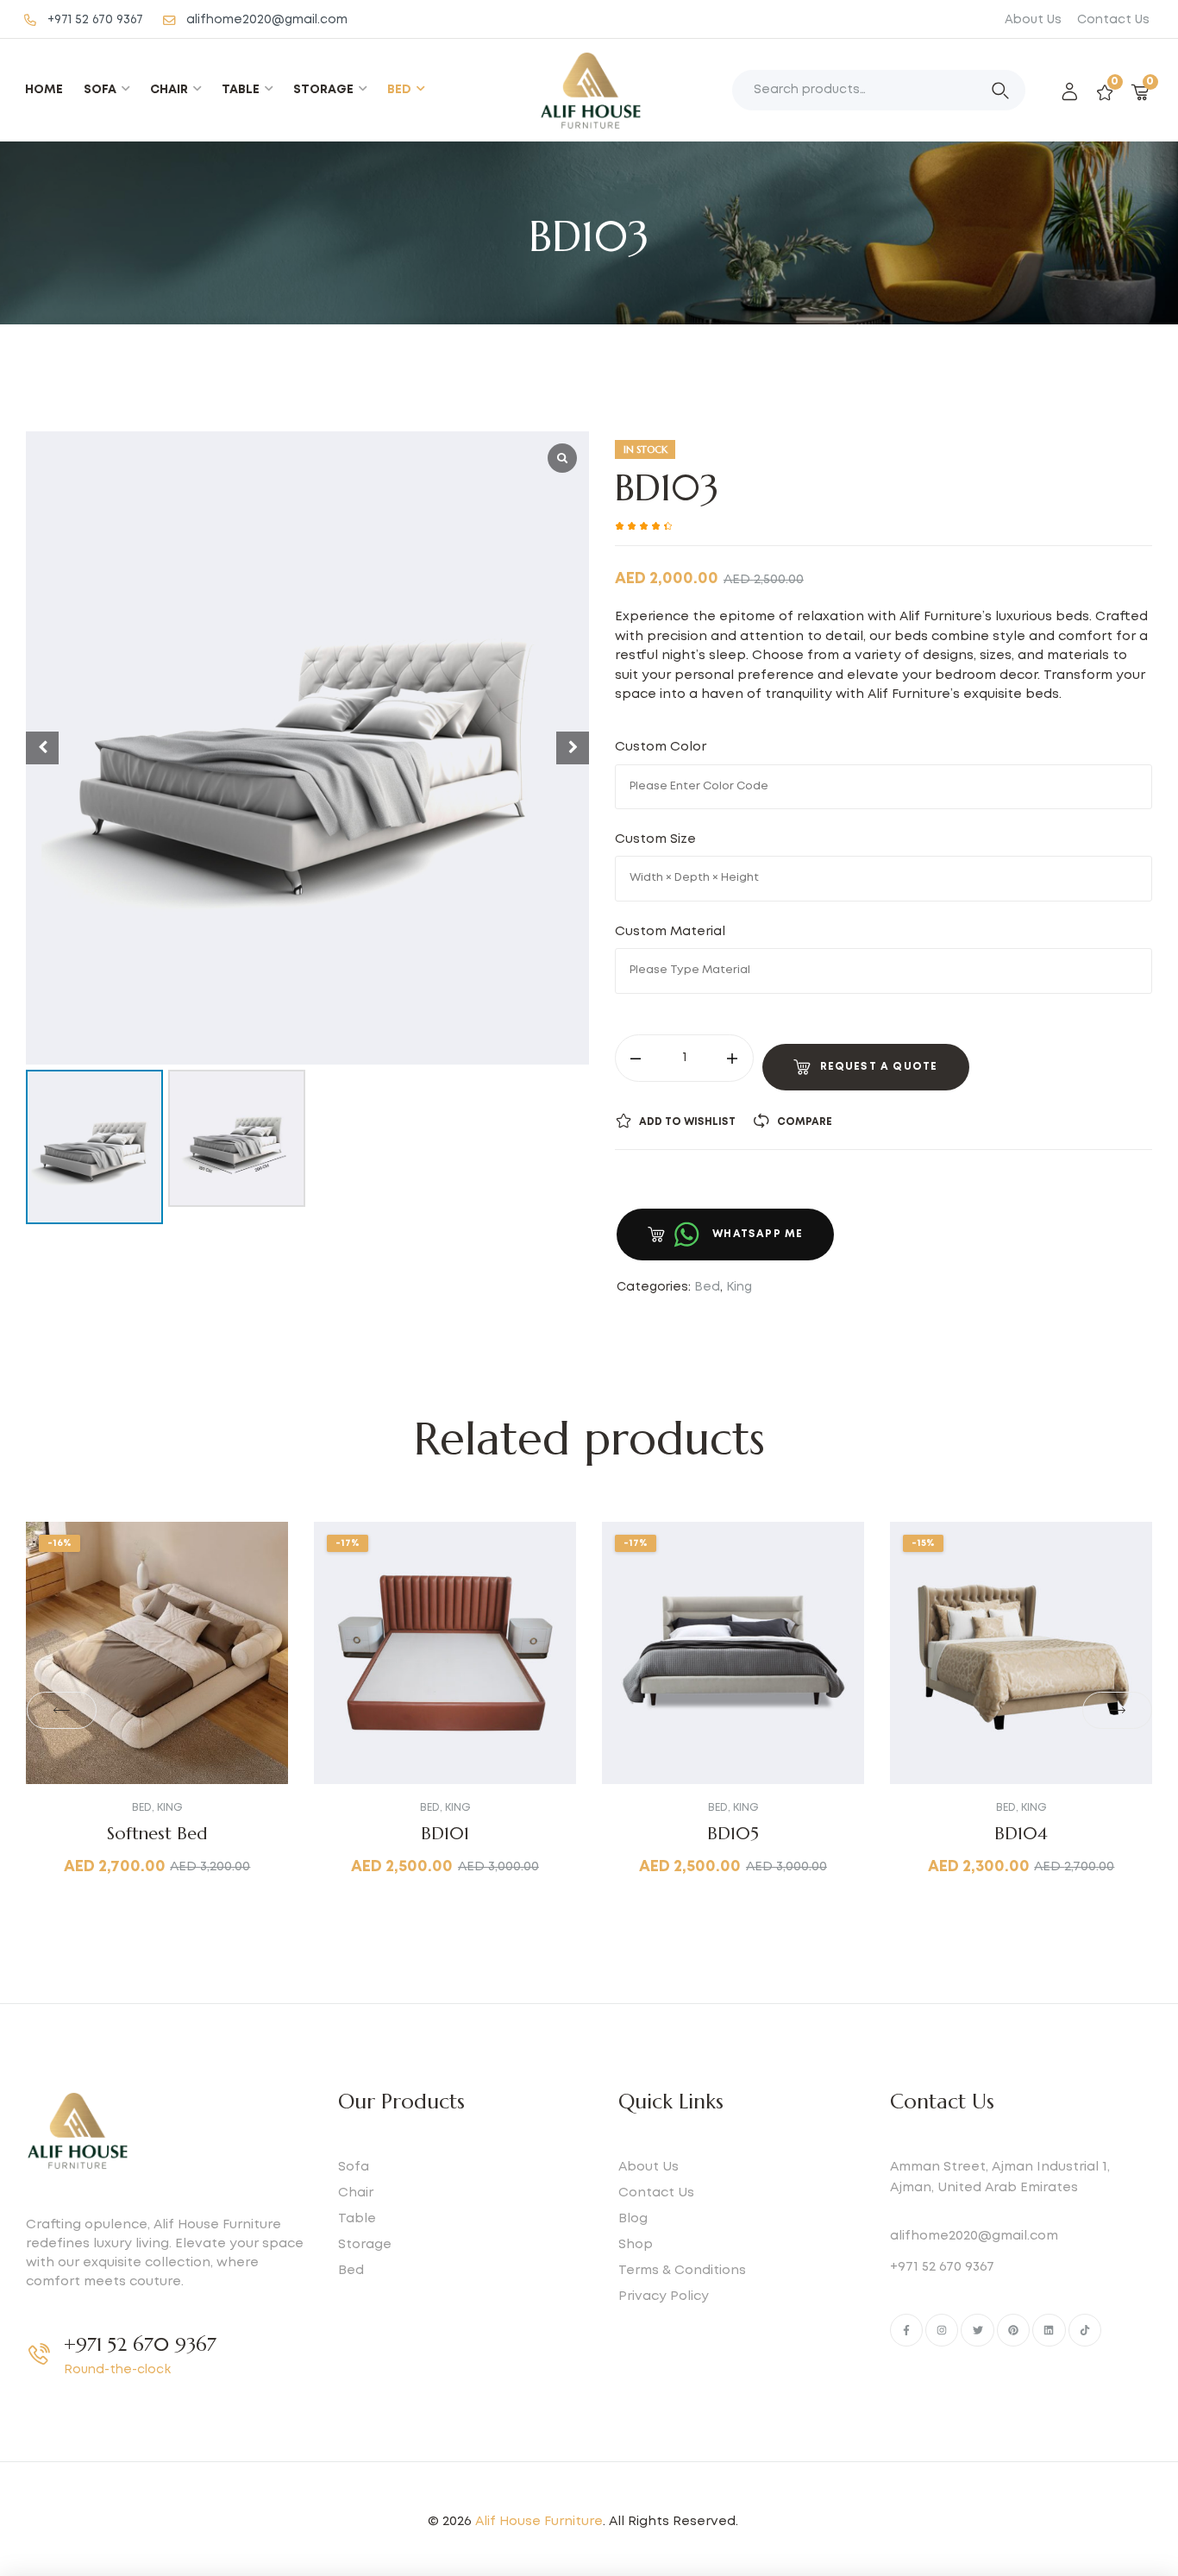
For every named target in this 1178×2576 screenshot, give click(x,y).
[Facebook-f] (906, 2330)
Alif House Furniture (539, 2522)
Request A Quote (879, 1067)
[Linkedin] (1049, 2330)
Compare (805, 1122)
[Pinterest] (1013, 2330)
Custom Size (659, 839)
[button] (61, 1711)
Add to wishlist (687, 1122)
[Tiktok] (1085, 2330)
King (739, 1287)
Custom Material (674, 932)
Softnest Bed (157, 1834)
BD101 (445, 1834)
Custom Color (662, 747)
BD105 (733, 1834)
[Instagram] (942, 2330)
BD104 (1021, 1834)
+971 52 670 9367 (140, 2344)
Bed (707, 1287)
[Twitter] (977, 2330)
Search (1000, 91)
